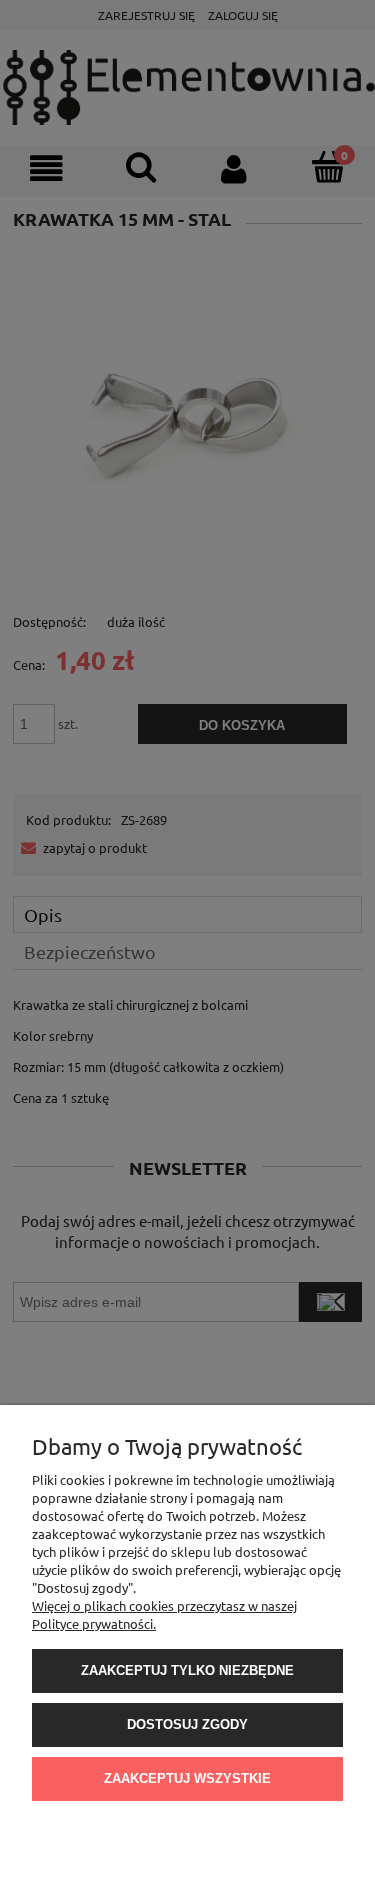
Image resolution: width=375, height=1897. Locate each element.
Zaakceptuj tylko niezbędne (187, 1670)
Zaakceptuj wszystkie (187, 1778)
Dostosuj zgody (187, 1724)
